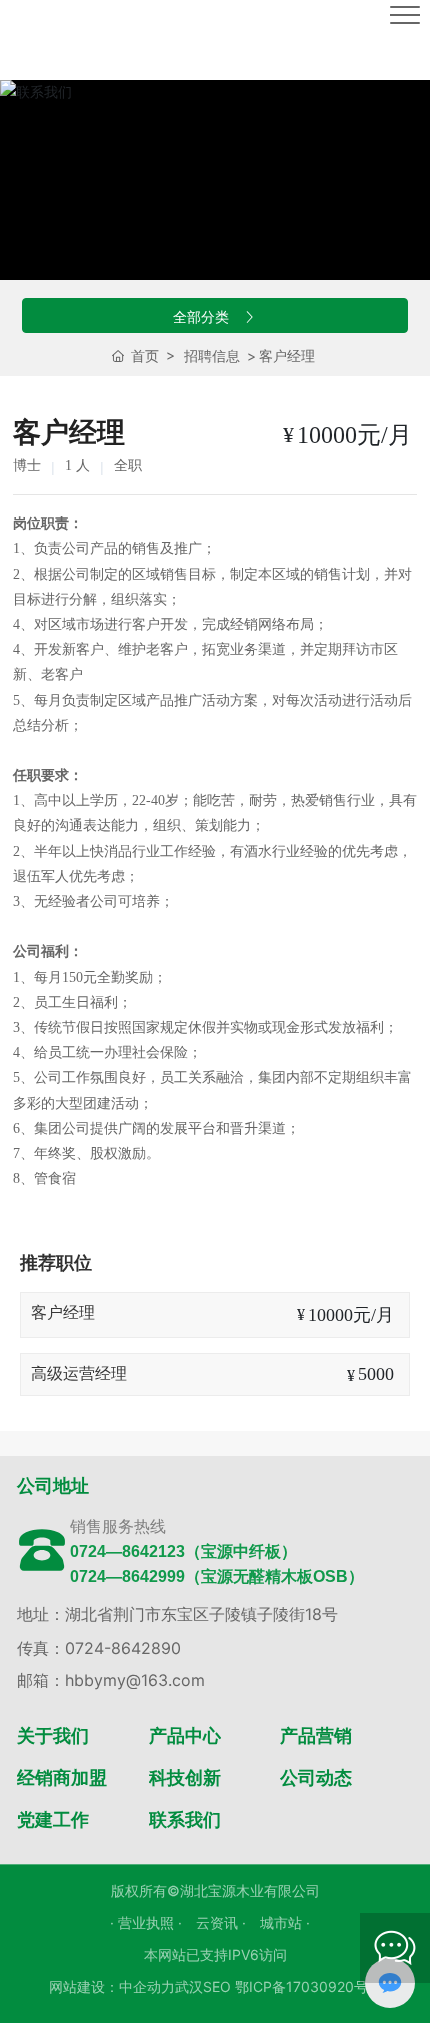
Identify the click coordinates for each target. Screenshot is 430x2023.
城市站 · (285, 1922)
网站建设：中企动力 (112, 1986)
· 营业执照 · (148, 1922)
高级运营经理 (79, 1373)
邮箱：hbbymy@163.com (111, 1680)
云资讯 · (223, 1922)
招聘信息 (212, 355)
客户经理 (63, 1312)
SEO (217, 1986)
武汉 (189, 1986)
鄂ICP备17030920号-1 (308, 1986)
